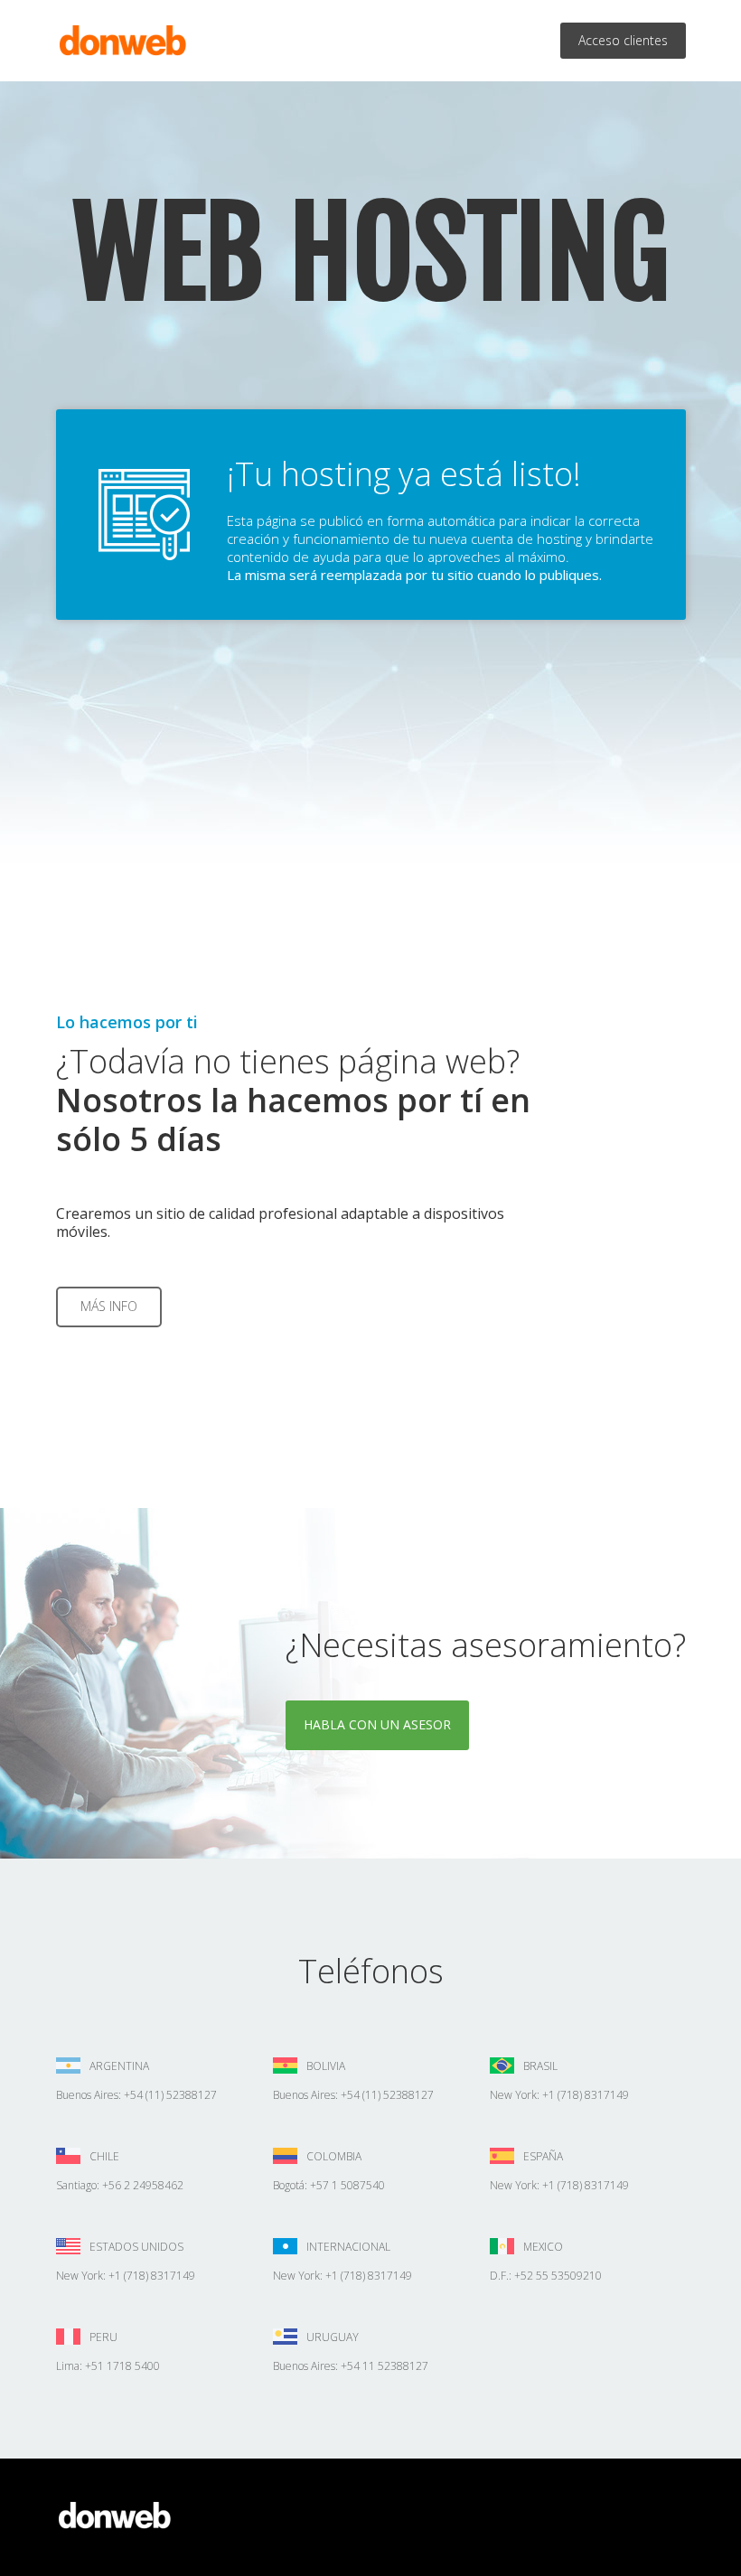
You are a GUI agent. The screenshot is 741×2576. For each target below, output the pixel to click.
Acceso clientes (623, 40)
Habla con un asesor (377, 1724)
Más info (109, 1306)
